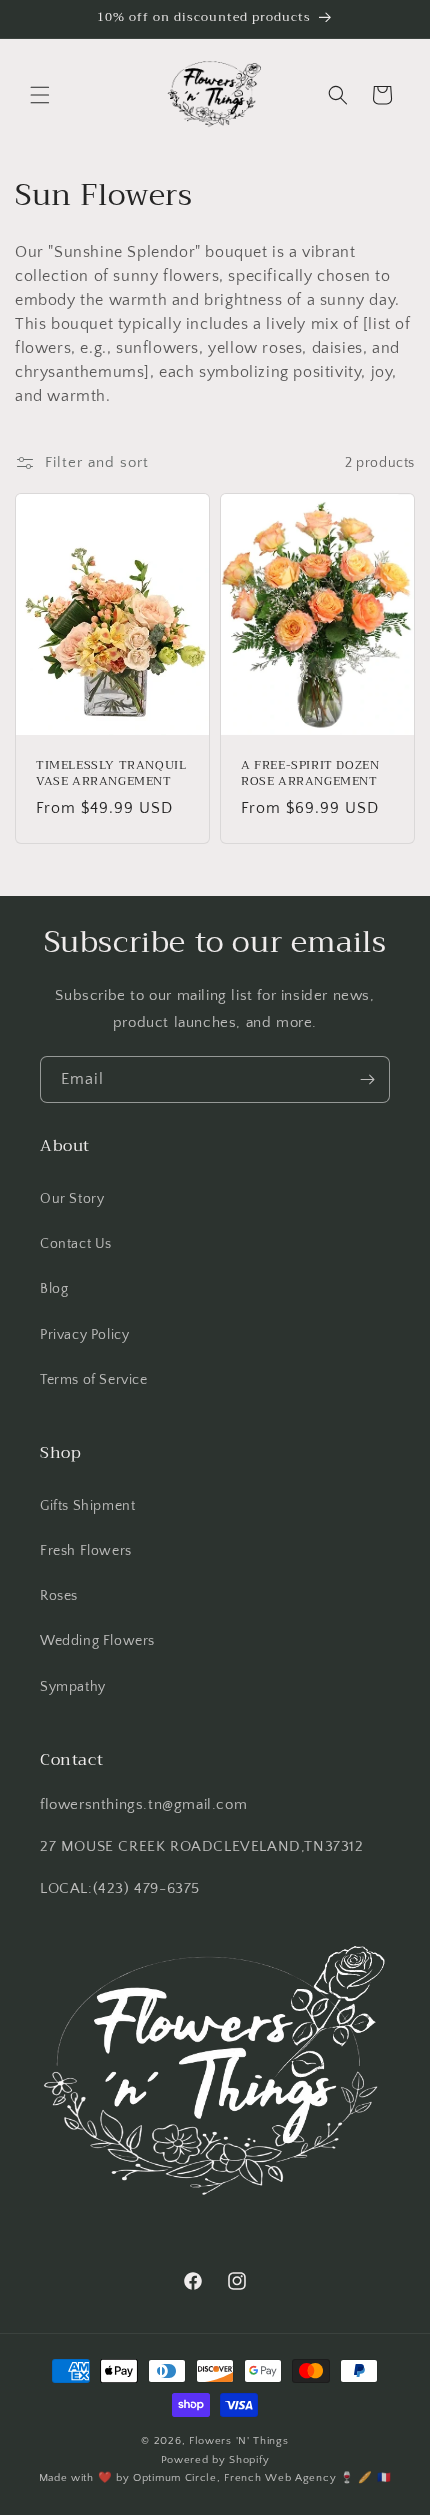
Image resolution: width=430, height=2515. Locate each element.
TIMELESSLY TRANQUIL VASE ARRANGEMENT (111, 774)
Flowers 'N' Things (239, 2441)
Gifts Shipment (87, 1506)
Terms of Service (94, 1380)
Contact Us (76, 1244)
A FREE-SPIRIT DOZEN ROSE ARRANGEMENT (310, 774)
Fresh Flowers (86, 1551)
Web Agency (300, 2478)
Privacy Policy (84, 1335)
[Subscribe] (367, 1079)
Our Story (72, 1199)
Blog (54, 1289)
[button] (40, 95)
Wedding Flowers (97, 1641)
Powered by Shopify (215, 2460)
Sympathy (73, 1687)
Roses (59, 1596)
